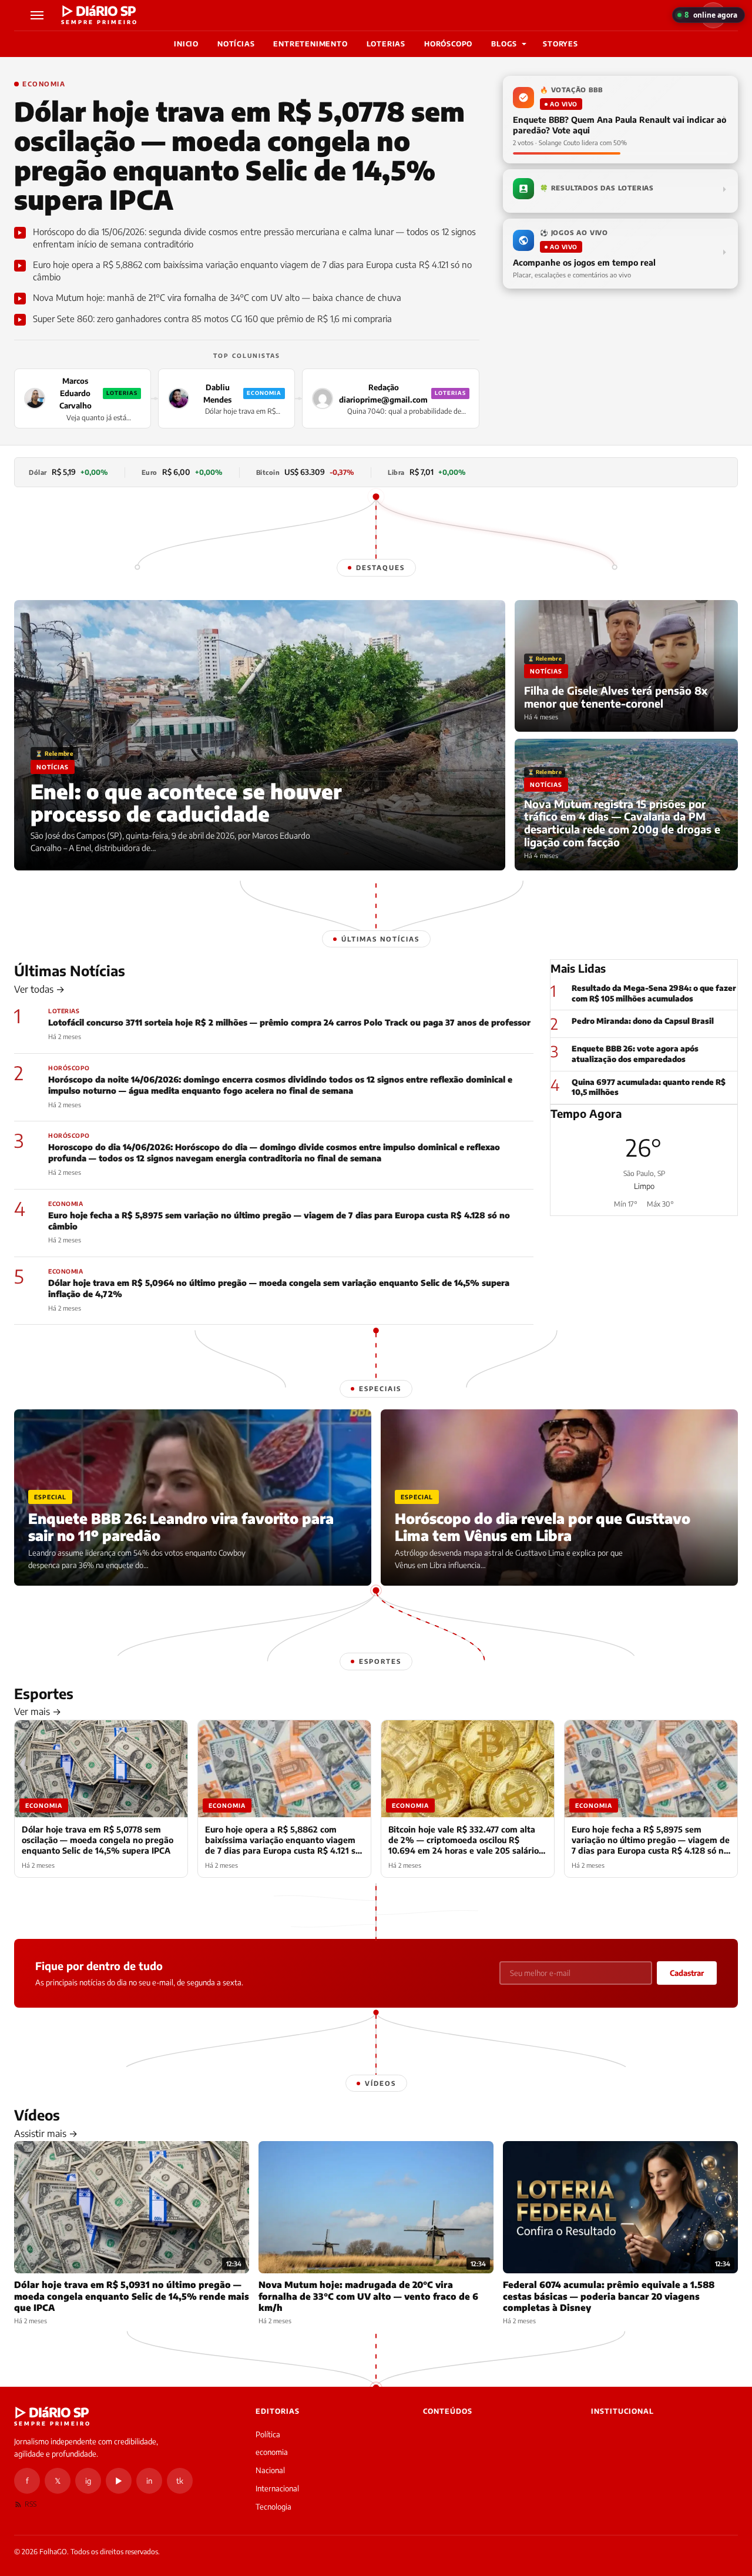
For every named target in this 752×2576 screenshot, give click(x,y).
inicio (186, 44)
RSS (31, 2504)
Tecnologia (273, 2507)
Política (268, 2434)
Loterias (386, 44)
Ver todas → (39, 989)
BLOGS (504, 44)
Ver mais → (38, 1711)
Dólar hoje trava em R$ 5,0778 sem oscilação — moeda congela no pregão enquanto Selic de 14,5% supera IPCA (239, 155)
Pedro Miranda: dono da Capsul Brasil (643, 1021)
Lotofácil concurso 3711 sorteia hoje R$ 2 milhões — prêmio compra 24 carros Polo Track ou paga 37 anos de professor (289, 1022)
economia (272, 2452)
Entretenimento (310, 44)
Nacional (270, 2470)
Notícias (236, 44)
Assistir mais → (46, 2133)
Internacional (277, 2488)
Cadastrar (687, 1973)
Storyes (560, 44)
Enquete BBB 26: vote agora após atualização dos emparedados (635, 1054)
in (149, 2481)
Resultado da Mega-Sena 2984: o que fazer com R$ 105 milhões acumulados (654, 993)
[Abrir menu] (39, 15)
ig (88, 2481)
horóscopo (448, 44)
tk (180, 2481)
